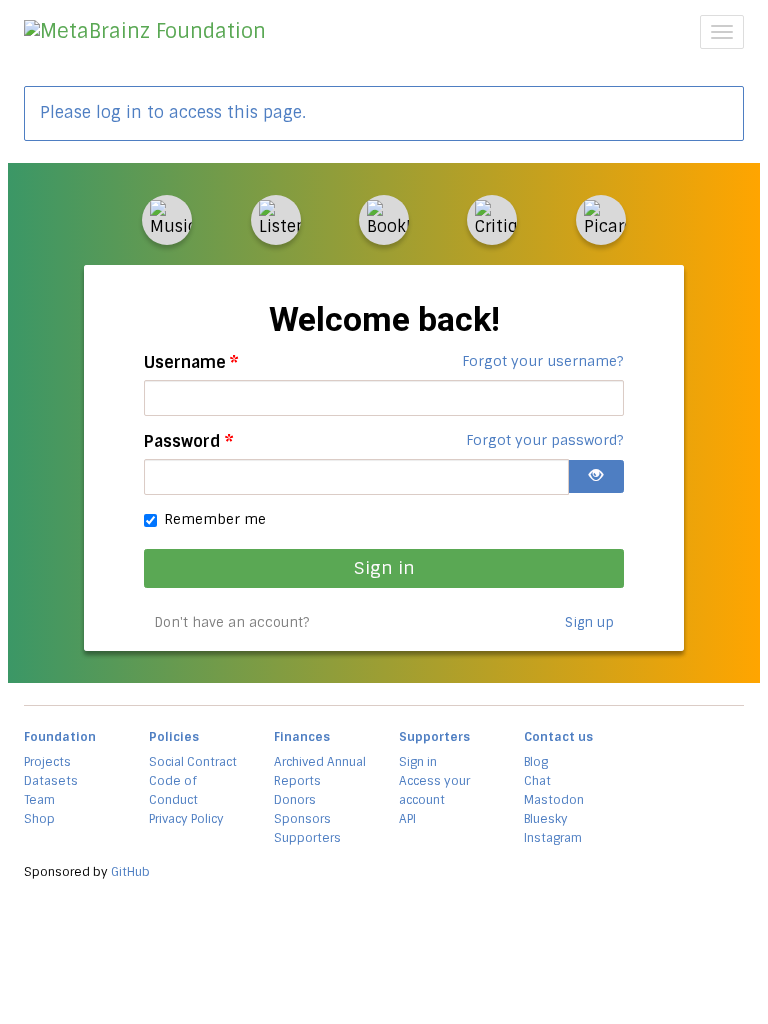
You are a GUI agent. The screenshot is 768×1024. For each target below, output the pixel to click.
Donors (295, 800)
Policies (174, 737)
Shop (39, 819)
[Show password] (596, 476)
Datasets (51, 781)
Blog (536, 762)
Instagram (553, 838)
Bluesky (546, 819)
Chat (537, 781)
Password (189, 441)
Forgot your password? (545, 440)
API (407, 819)
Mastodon (554, 800)
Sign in (384, 567)
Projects (47, 762)
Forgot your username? (543, 361)
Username (191, 362)
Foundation (60, 737)
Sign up (589, 623)
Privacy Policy (186, 819)
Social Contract (193, 762)
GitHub (130, 872)
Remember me (215, 519)
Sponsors (302, 819)
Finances (302, 737)
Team (39, 800)
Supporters (307, 838)
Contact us (558, 737)
